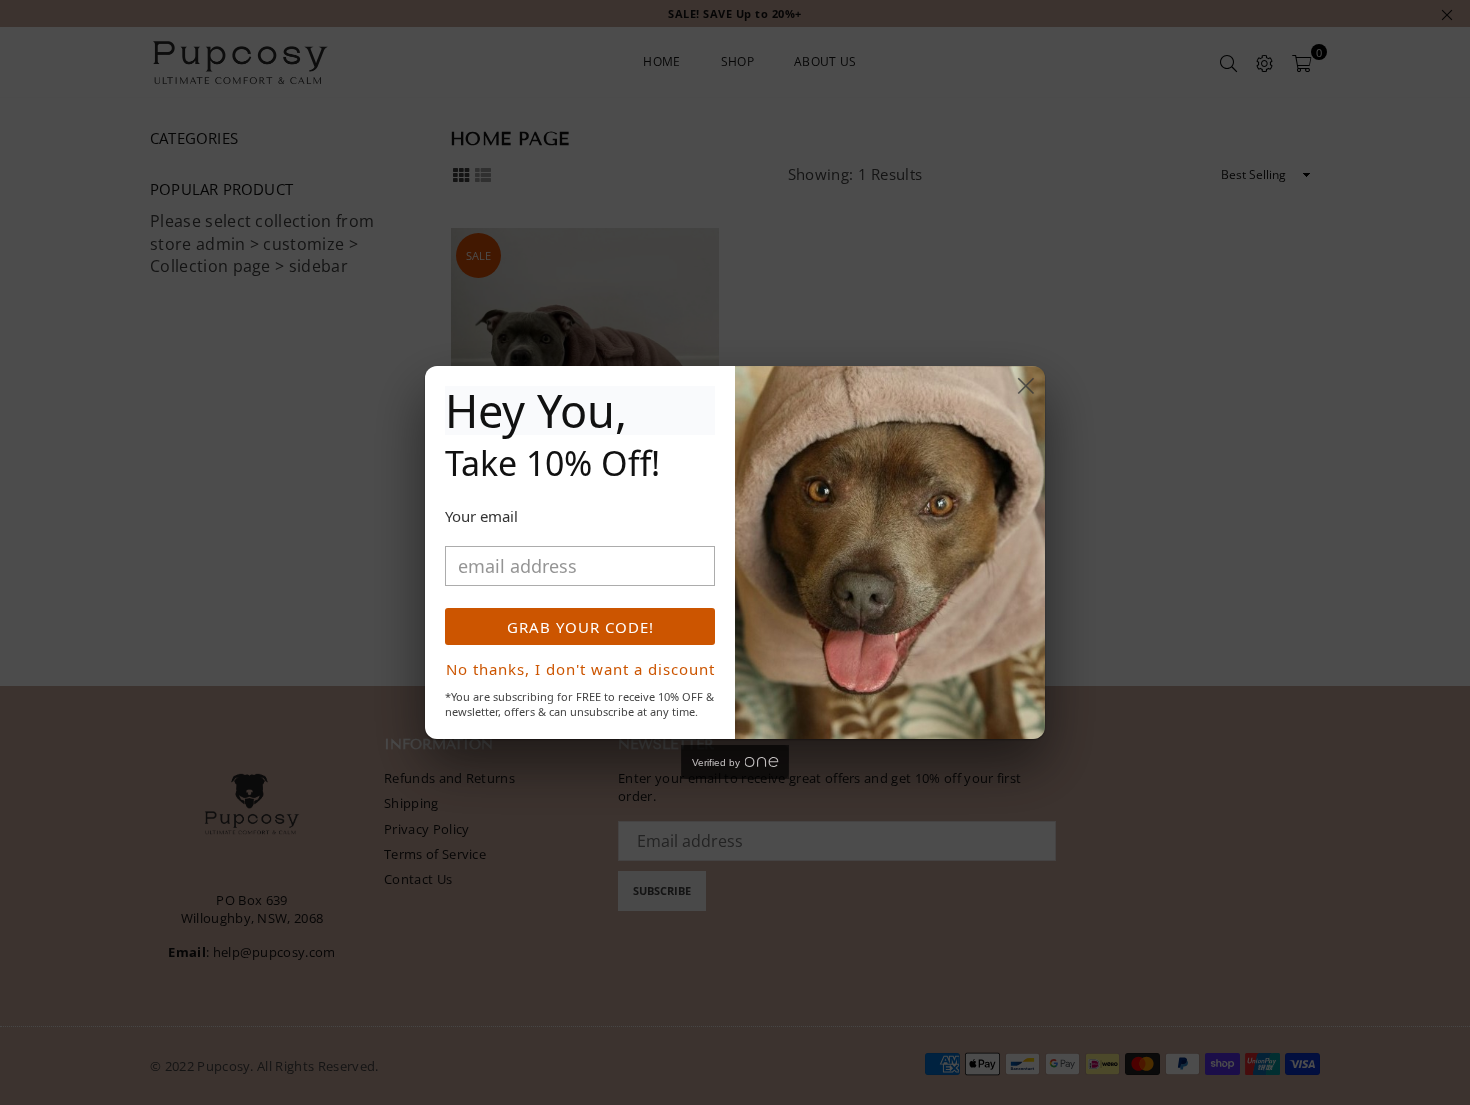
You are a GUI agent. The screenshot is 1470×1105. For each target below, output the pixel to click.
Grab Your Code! (580, 627)
